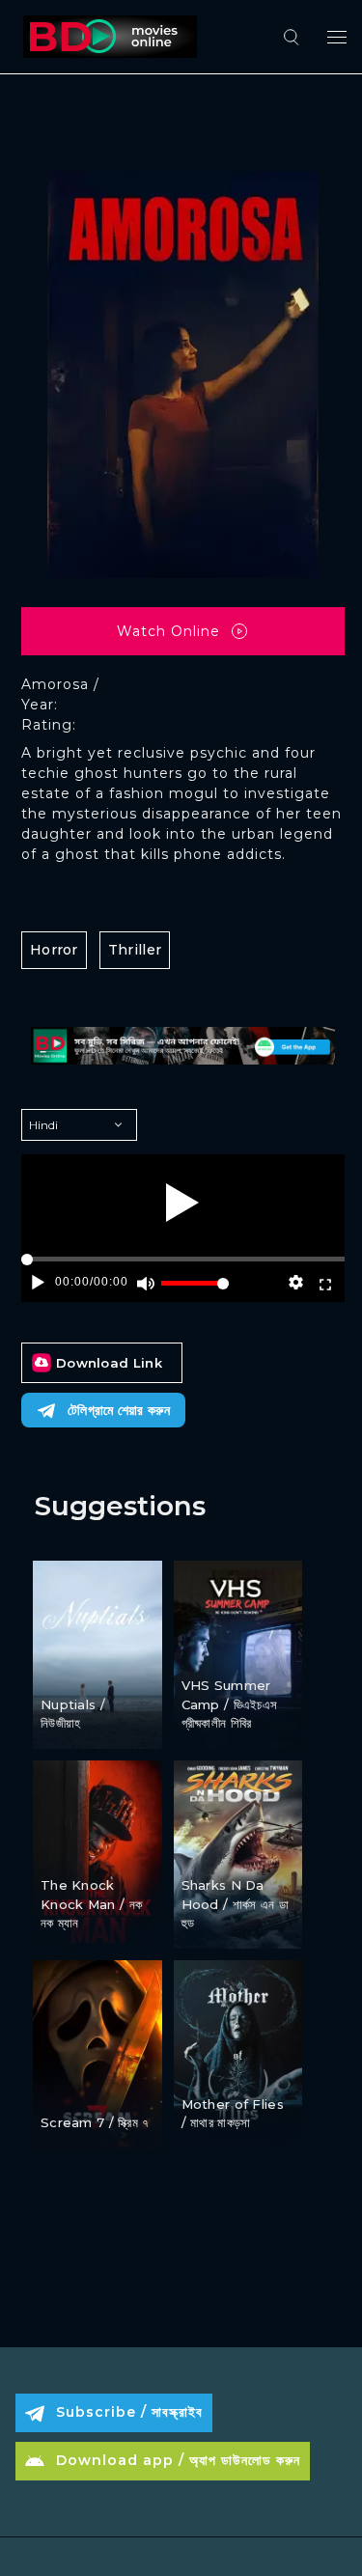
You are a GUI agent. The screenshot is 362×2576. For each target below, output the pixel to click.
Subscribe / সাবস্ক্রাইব (129, 2412)
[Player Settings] (296, 1283)
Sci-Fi (202, 1852)
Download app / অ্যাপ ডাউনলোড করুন (178, 2460)
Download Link (109, 1363)
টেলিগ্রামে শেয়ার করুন (119, 1410)
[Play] (182, 1203)
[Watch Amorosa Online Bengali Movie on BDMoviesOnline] (106, 37)
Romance (74, 1670)
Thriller (135, 950)
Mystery (121, 2089)
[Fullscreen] (325, 1283)
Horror (54, 950)
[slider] (195, 1291)
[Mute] (146, 1283)
